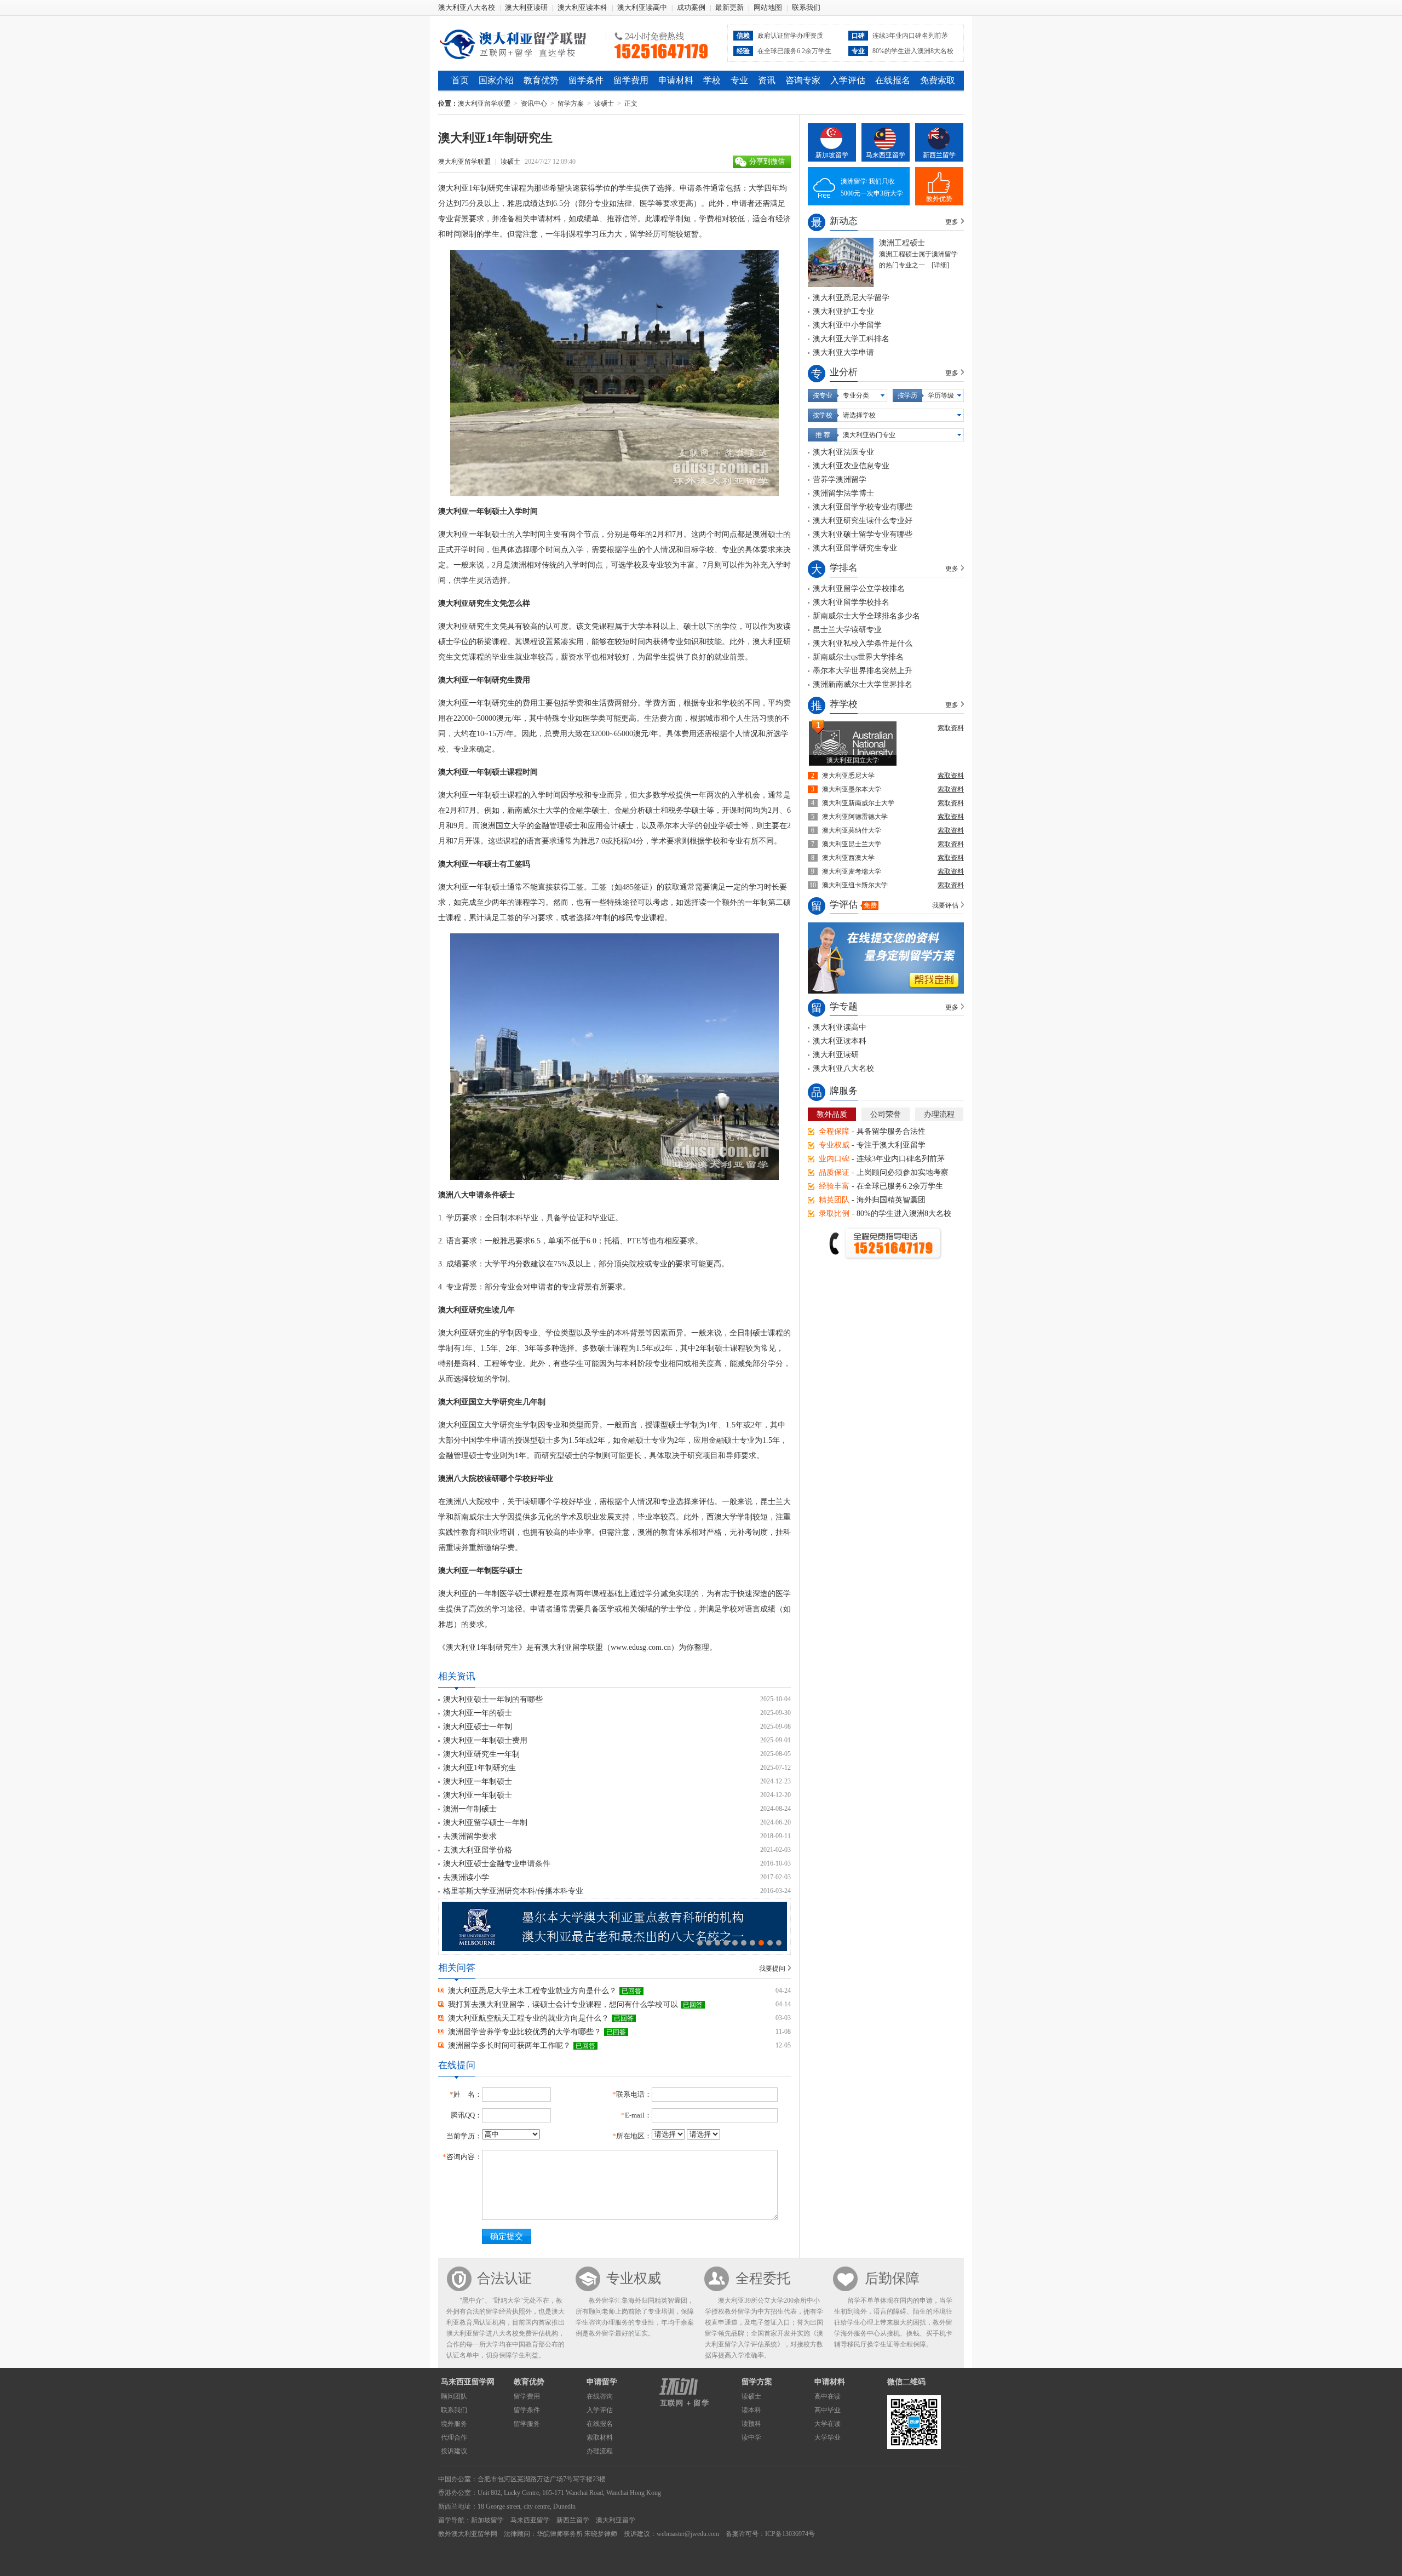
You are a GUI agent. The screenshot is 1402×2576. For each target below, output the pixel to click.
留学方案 (571, 104)
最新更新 (729, 7)
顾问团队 (454, 2396)
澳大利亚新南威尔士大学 (858, 803)
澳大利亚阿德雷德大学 (855, 817)
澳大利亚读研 (526, 7)
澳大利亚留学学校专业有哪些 (863, 507)
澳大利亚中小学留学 (847, 325)
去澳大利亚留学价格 (478, 1850)
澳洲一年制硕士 (470, 1809)
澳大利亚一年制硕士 (478, 1782)
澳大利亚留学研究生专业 (855, 548)
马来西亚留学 (886, 155)
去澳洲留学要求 (470, 1836)
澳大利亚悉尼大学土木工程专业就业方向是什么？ (532, 1991)
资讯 (767, 80)
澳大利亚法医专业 (843, 452)
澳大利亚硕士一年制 (478, 1727)
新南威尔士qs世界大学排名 (858, 657)
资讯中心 (534, 104)
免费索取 (938, 80)
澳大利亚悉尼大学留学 (851, 298)
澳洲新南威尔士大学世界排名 (863, 684)
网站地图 (768, 7)
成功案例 (691, 7)
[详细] (940, 265)
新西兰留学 (939, 155)
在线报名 (893, 80)
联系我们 (806, 7)
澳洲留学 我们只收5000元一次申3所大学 (872, 187)
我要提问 (772, 1969)
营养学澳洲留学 (840, 480)
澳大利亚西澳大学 (848, 858)
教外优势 (939, 199)
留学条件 (586, 80)
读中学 (751, 2437)
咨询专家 (803, 80)
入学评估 (848, 80)
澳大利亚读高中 (642, 7)
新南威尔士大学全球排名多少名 (866, 616)
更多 (952, 222)
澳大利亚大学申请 (843, 352)
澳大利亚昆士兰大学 (852, 844)
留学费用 (631, 80)
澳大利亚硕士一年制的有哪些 (493, 1699)
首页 (460, 80)
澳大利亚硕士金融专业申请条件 (497, 1864)
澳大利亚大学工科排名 (851, 339)
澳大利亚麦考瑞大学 (852, 871)
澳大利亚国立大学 (853, 760)
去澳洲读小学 (466, 1877)
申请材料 (676, 80)
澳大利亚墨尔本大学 (852, 789)
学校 (712, 80)
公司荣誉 (886, 1114)
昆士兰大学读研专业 (847, 630)
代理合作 (454, 2437)
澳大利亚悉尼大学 (848, 776)
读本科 (751, 2410)
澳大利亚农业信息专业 (851, 466)
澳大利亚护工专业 (843, 311)
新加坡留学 (832, 155)
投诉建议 (454, 2451)
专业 (739, 80)
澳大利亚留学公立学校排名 (859, 589)
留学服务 (527, 2424)
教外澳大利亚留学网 (468, 2534)
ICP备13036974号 (790, 2534)
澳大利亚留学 (616, 2520)
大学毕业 (828, 2437)
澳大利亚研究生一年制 (481, 1754)
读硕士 (604, 104)
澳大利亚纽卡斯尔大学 (855, 885)
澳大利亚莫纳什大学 (852, 830)
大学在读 (828, 2424)
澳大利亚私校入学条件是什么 (863, 643)
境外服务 (454, 2424)
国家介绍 (496, 80)
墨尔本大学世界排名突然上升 (863, 671)
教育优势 (541, 80)
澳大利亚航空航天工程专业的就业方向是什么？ (528, 2018)
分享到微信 (767, 161)
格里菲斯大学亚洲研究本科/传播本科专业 (513, 1891)
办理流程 (939, 1114)
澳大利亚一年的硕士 (478, 1713)
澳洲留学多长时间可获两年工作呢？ (509, 2046)
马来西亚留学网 (468, 2382)
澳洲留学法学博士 (843, 493)
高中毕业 (828, 2410)
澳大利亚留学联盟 (518, 43)
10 (779, 1943)
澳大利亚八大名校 (467, 7)
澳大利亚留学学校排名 (851, 602)
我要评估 (945, 905)
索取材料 (600, 2437)
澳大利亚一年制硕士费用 (485, 1740)
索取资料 (951, 728)
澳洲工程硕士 (902, 243)
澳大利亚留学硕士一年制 (485, 1823)
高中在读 (828, 2396)
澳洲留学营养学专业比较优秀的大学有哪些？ (525, 2032)
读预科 (751, 2424)
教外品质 (832, 1114)
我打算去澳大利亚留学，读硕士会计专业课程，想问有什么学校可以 (563, 2004)
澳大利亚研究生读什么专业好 (863, 521)
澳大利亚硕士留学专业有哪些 (863, 534)
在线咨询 (600, 2396)
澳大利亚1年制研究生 (479, 1768)
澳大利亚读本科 (582, 7)
